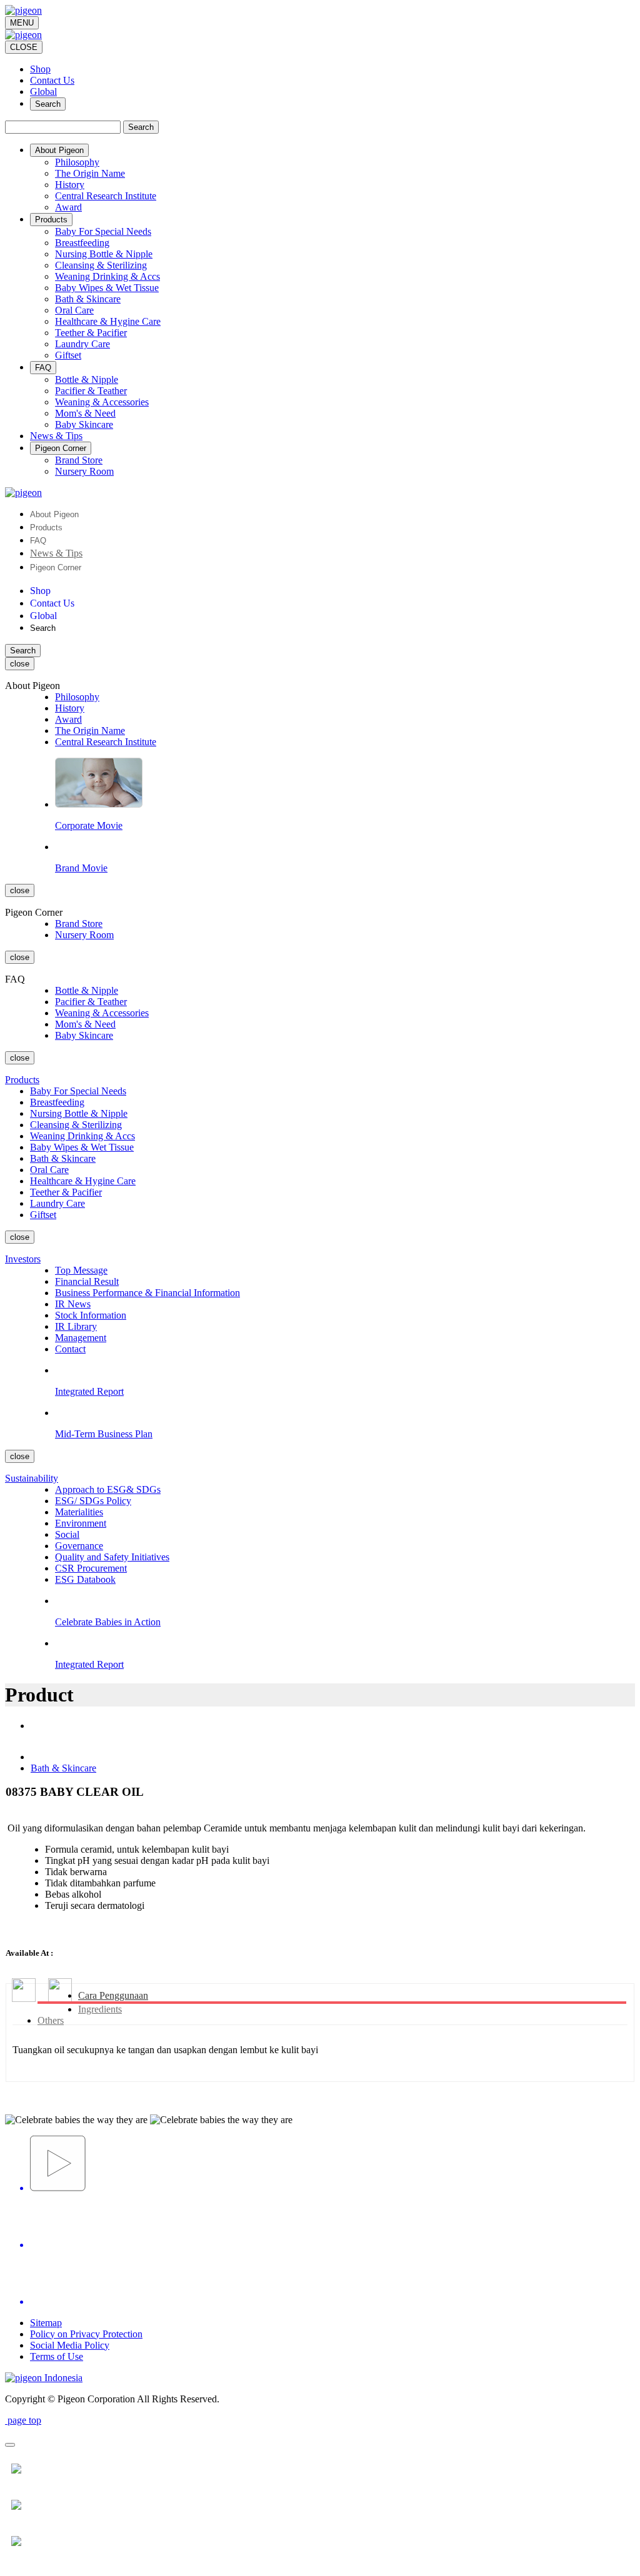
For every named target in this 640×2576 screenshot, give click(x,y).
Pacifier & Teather (91, 391)
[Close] (10, 2445)
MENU (22, 23)
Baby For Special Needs (103, 231)
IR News (73, 1304)
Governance (79, 1546)
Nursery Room (84, 471)
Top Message (81, 1270)
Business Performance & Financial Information (147, 1293)
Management (81, 1338)
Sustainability (32, 1478)
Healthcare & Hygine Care (108, 321)
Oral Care (74, 310)
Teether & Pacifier (91, 333)
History (70, 185)
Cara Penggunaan (113, 1995)
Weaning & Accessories (102, 402)
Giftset (68, 355)
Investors (23, 1259)
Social (67, 1534)
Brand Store (79, 460)
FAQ (38, 541)
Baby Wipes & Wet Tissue (107, 288)
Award (68, 207)
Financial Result (87, 1281)
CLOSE (24, 47)
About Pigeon (54, 514)
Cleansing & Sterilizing (101, 265)
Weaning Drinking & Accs (107, 276)
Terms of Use (57, 2356)
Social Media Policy (70, 2345)
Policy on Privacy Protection (86, 2334)
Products (46, 528)
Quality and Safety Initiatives (112, 1557)
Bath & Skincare (88, 299)
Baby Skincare (84, 424)
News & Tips (56, 553)
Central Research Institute (106, 196)
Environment (81, 1523)
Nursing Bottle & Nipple (104, 254)
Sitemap (46, 2323)
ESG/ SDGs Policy (93, 1501)
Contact (70, 1349)
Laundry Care (82, 344)
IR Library (76, 1326)
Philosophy (77, 162)
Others (51, 2020)
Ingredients (100, 2009)
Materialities (79, 1512)
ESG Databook (85, 1579)
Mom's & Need (85, 413)
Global (43, 92)
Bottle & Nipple (87, 379)
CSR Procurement (91, 1568)
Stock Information (91, 1315)
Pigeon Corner (56, 567)
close (20, 664)
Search (48, 104)
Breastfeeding (82, 243)
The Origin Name (90, 173)
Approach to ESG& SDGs (108, 1489)
